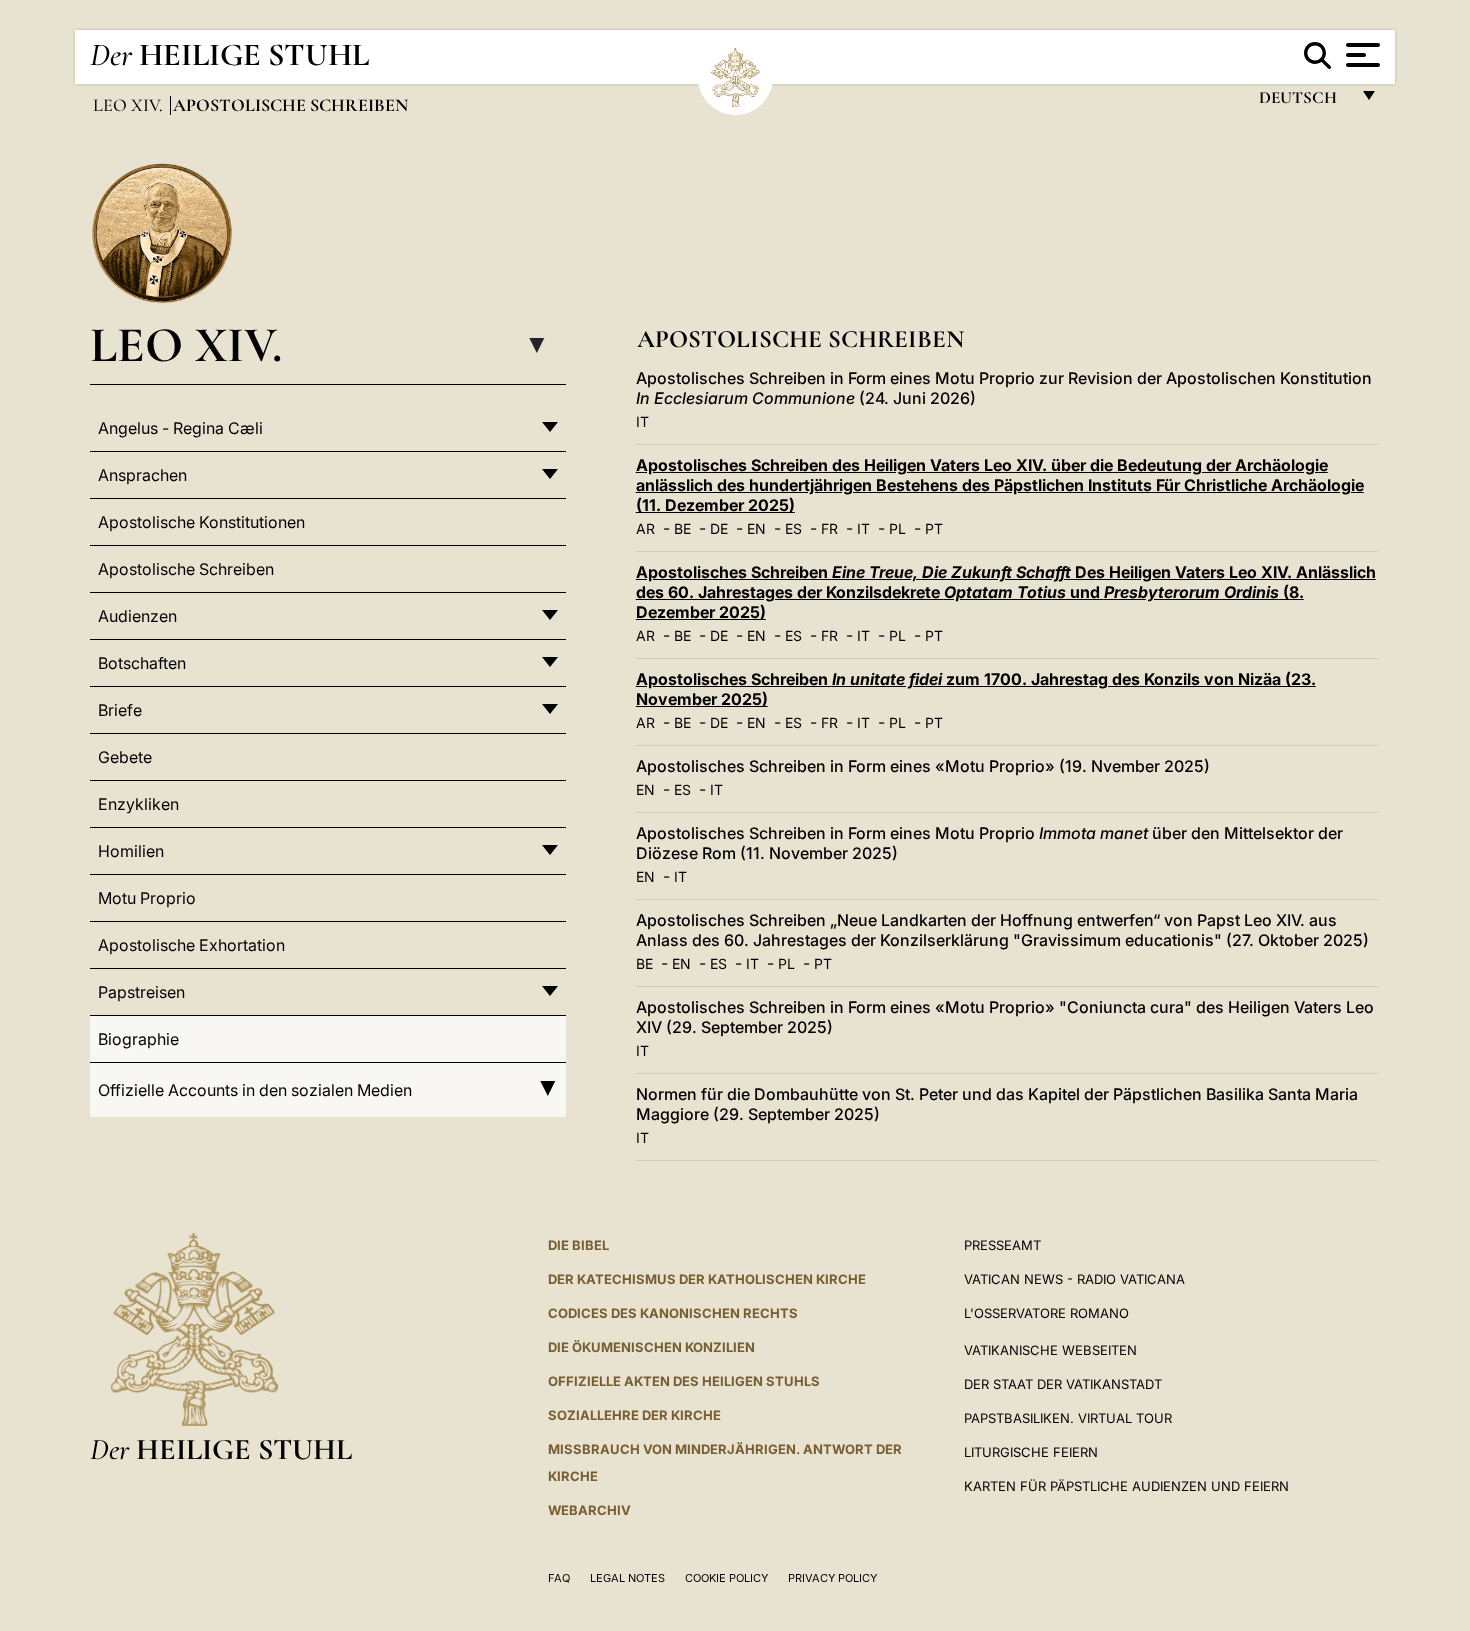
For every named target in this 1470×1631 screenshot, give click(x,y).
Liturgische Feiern (1031, 1452)
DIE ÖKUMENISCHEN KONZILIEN (651, 1347)
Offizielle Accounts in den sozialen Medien (255, 1090)
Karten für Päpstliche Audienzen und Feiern (1126, 1486)
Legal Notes (627, 1578)
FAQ (559, 1578)
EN (756, 528)
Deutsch (1303, 102)
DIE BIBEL (578, 1245)
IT (642, 421)
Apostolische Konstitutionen (201, 522)
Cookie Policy (726, 1578)
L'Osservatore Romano (1046, 1313)
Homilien (131, 851)
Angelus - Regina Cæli (180, 428)
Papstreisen (141, 992)
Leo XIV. (130, 105)
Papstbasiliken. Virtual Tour (1068, 1418)
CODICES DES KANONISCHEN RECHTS (673, 1313)
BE (682, 528)
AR (645, 528)
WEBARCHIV (589, 1510)
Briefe (120, 710)
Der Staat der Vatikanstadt (1063, 1384)
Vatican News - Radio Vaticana (1074, 1279)
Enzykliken (138, 804)
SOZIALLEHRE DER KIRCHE (634, 1415)
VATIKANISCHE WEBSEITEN (1050, 1350)
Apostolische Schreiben (186, 569)
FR (829, 528)
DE (719, 528)
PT (934, 528)
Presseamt (1002, 1245)
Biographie (138, 1039)
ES (793, 528)
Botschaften (142, 663)
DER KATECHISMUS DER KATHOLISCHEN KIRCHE (707, 1279)
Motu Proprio (147, 898)
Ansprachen (142, 475)
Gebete (125, 757)
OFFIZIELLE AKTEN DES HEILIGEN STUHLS (684, 1381)
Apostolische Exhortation (191, 945)
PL (897, 528)
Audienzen (137, 616)
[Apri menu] (1360, 55)
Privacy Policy (832, 1578)
